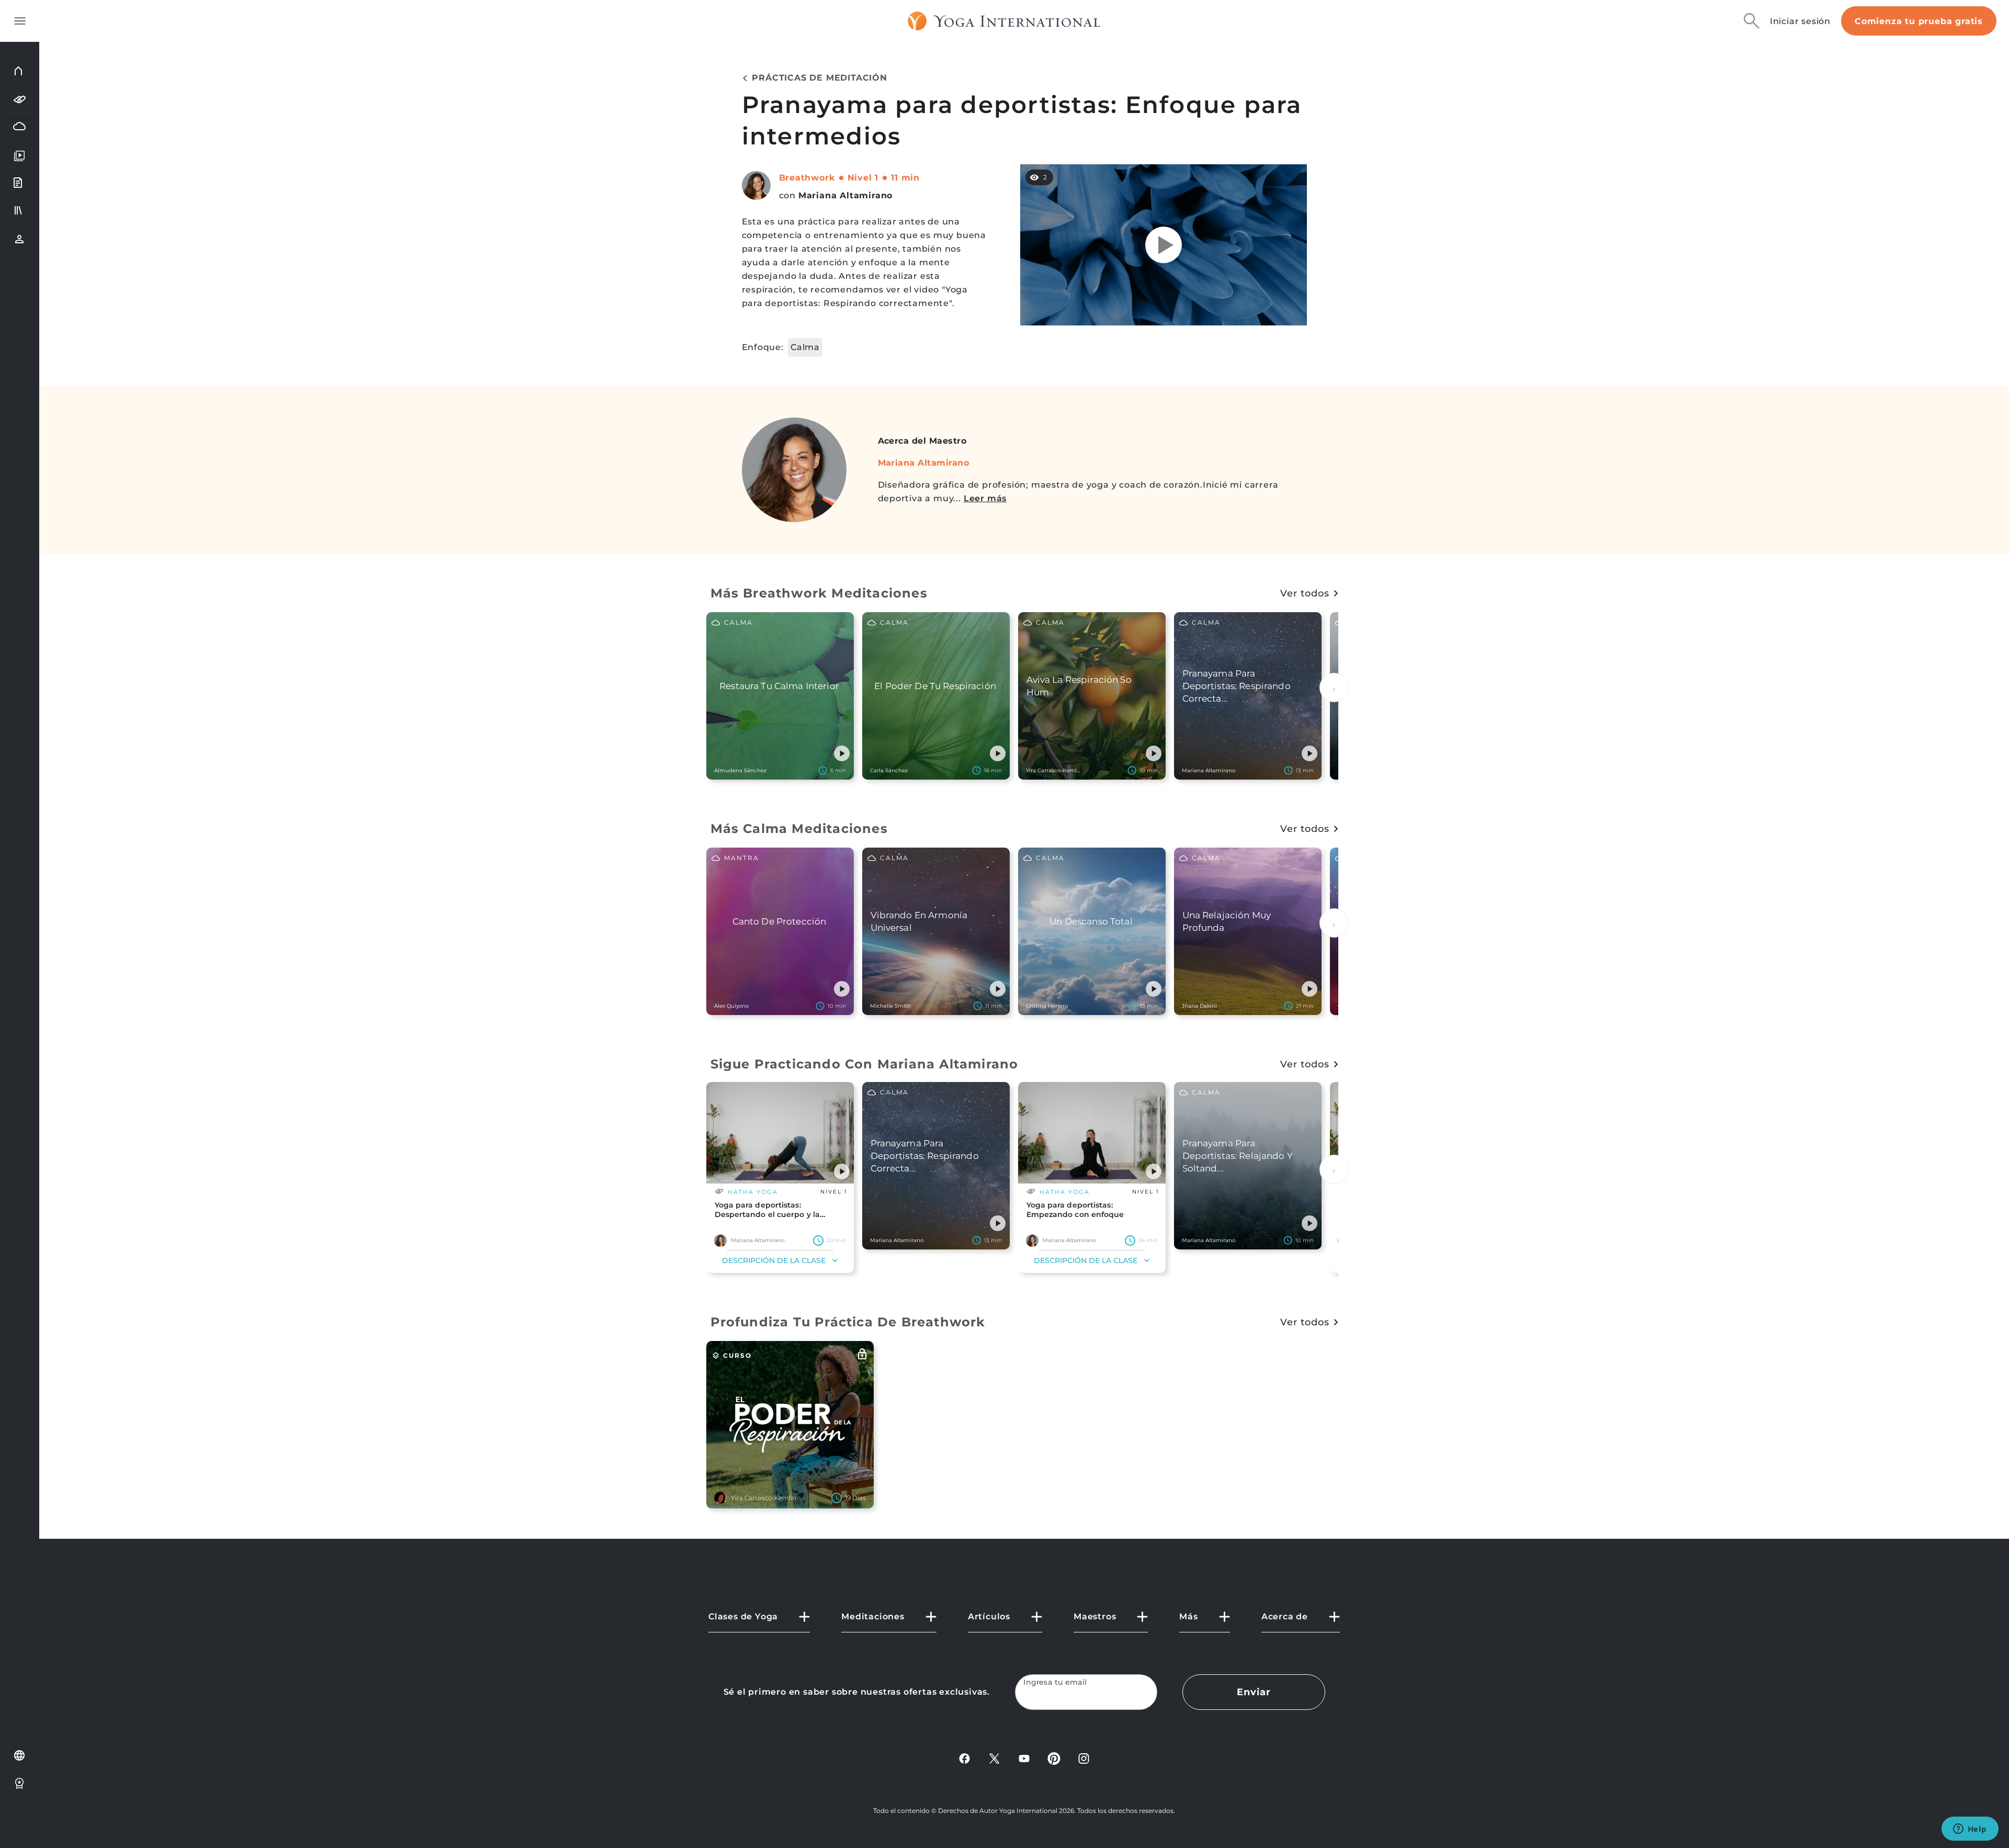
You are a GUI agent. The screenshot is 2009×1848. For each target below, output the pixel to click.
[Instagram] (1084, 1758)
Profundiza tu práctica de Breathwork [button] (848, 1322)
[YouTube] (1024, 1758)
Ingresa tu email (1055, 1682)
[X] (994, 1758)
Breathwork (807, 178)
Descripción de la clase (774, 1260)
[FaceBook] (964, 1758)
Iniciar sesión (1800, 21)
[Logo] (1004, 21)
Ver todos (1305, 593)
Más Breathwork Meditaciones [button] (819, 593)
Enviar (1254, 1692)
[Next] (1334, 688)
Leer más (985, 498)
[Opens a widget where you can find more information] (1970, 1830)
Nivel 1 (863, 178)
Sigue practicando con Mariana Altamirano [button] (865, 1064)
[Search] (1752, 21)
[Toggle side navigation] (20, 21)
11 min (905, 178)
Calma (805, 347)
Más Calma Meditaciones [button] (799, 829)
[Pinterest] (1054, 1758)
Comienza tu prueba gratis (1919, 21)
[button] (842, 753)
